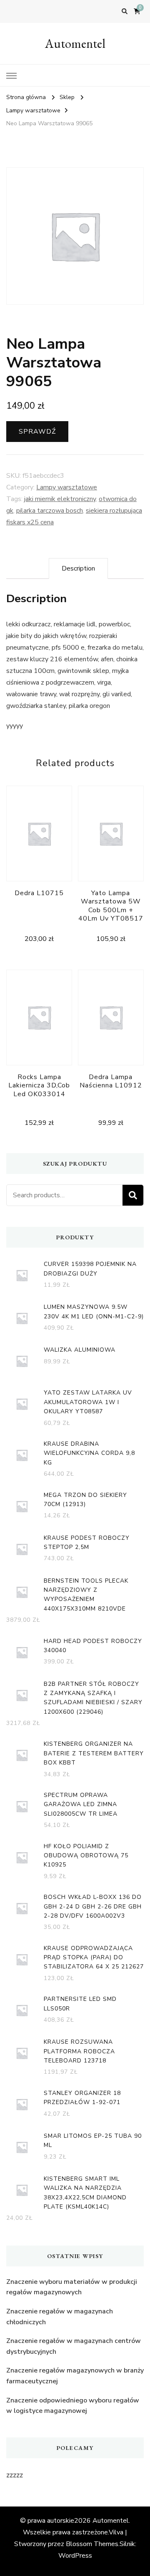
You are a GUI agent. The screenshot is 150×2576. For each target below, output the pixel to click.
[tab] (78, 568)
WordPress (75, 2556)
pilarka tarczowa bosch (50, 511)
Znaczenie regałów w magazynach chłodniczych (60, 2317)
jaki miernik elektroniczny (60, 499)
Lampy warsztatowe (67, 487)
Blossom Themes (92, 2544)
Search (133, 1195)
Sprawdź (37, 432)
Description (78, 568)
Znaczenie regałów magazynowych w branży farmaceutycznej (75, 2376)
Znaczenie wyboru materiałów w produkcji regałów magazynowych (72, 2287)
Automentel (75, 43)
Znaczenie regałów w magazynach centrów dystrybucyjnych (74, 2346)
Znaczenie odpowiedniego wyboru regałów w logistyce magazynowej (73, 2406)
